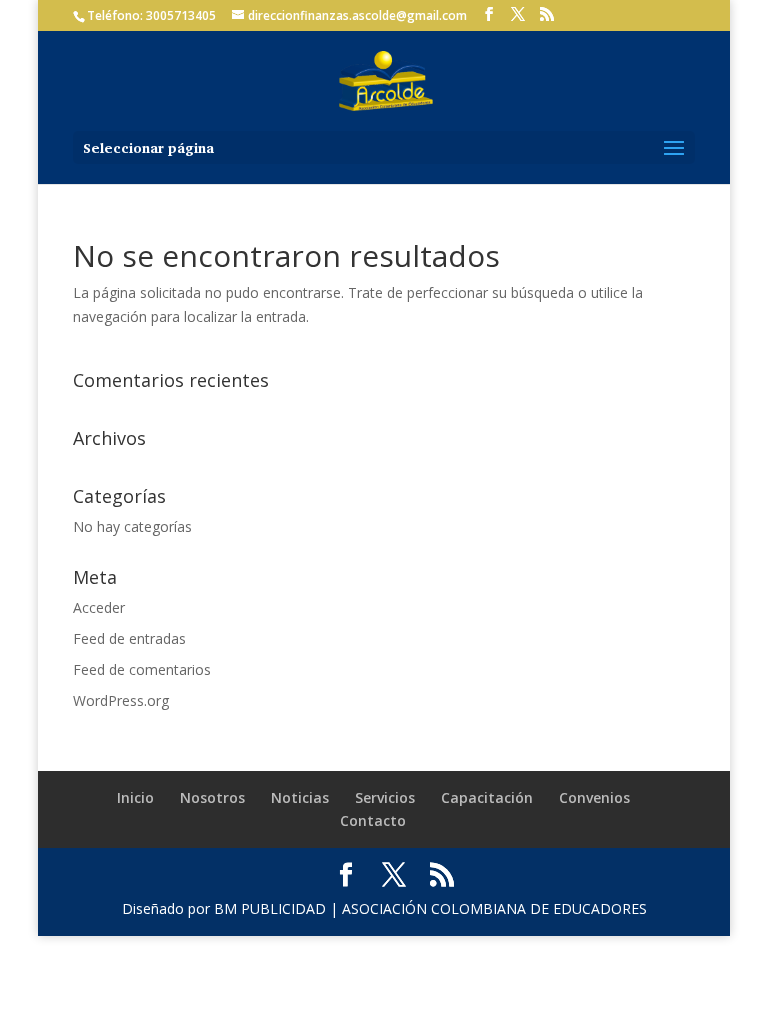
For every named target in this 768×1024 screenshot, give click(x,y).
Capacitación (487, 797)
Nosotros (212, 797)
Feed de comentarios (142, 669)
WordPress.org (121, 700)
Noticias (300, 797)
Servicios (385, 797)
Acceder (99, 607)
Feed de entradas (129, 638)
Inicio (135, 797)
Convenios (594, 797)
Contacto (373, 820)
